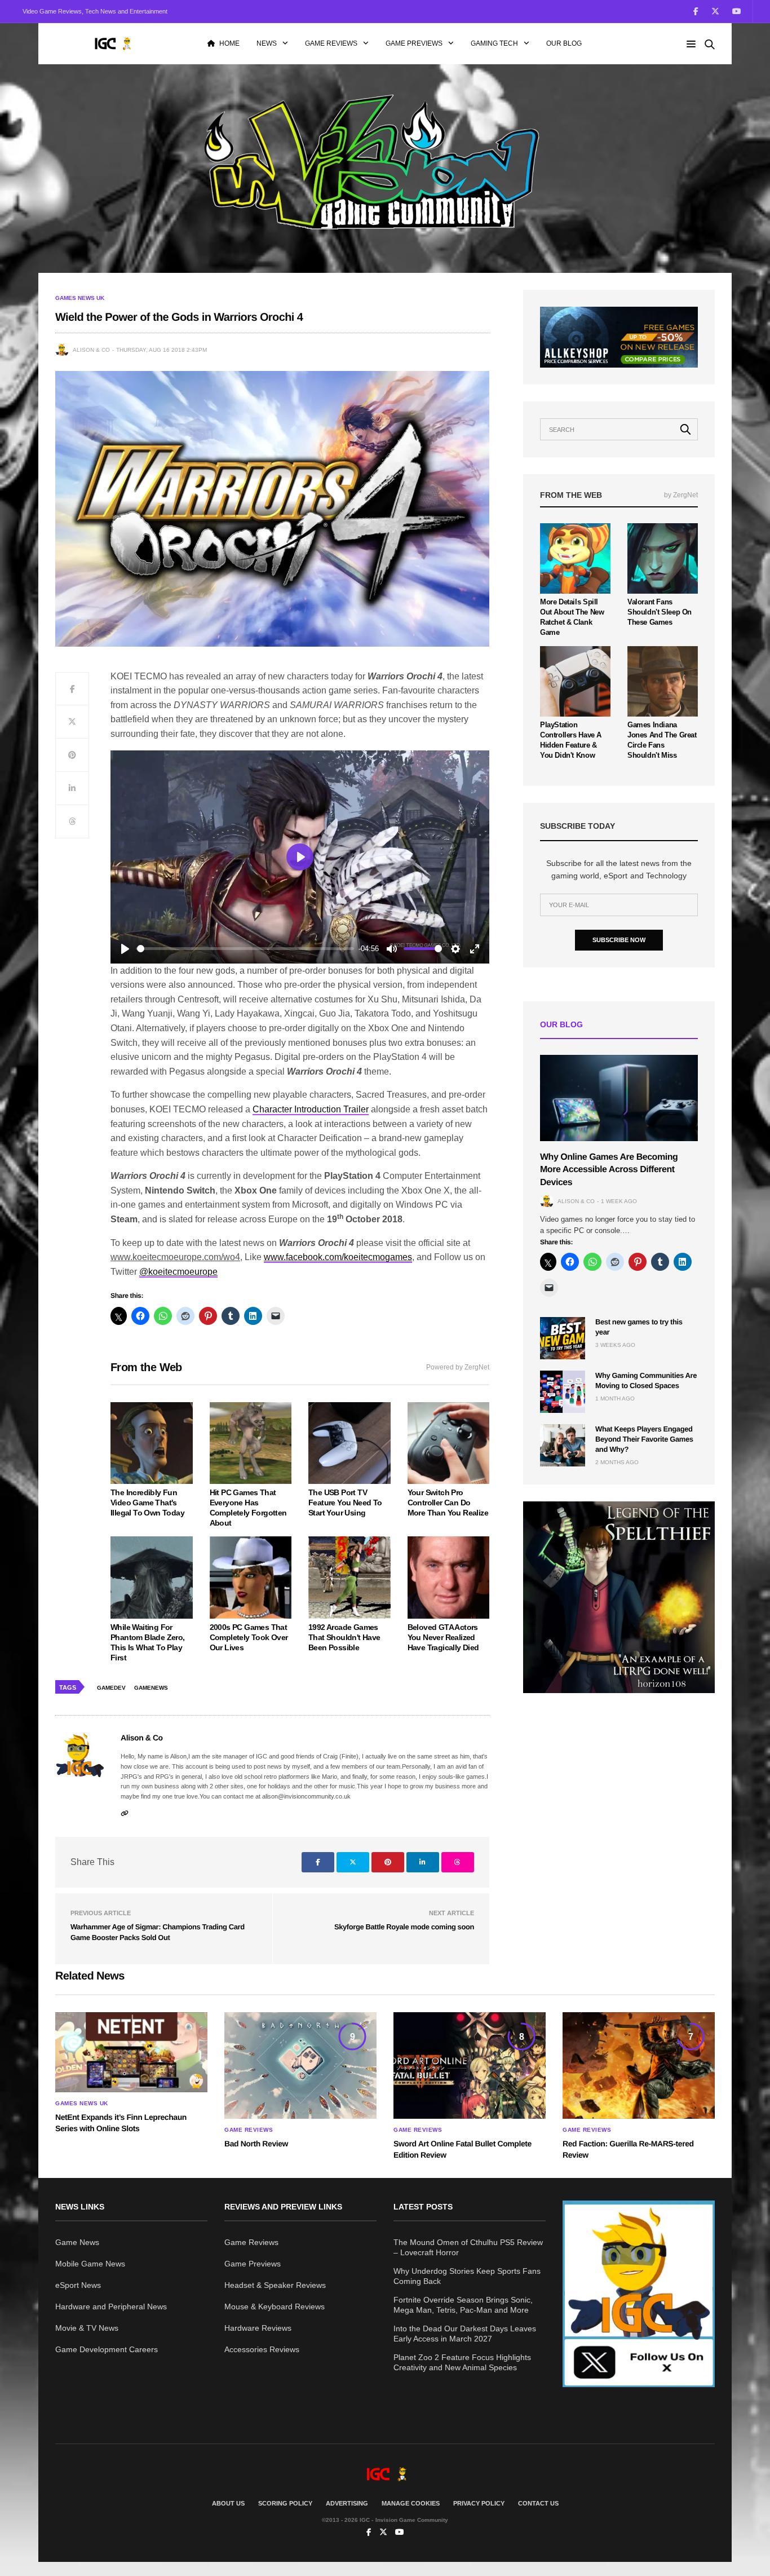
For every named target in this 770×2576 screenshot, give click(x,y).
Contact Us (538, 2503)
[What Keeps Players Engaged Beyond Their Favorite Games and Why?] (563, 1445)
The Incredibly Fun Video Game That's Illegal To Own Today (147, 1503)
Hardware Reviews (258, 2328)
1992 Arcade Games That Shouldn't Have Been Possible (344, 1637)
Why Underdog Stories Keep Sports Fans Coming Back (467, 2276)
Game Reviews (331, 43)
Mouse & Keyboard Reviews (275, 2307)
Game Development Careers (107, 2349)
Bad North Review (256, 2144)
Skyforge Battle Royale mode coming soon (404, 1927)
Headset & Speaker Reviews (275, 2285)
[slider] (245, 949)
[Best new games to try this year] (563, 1338)
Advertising (347, 2503)
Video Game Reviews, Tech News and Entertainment (95, 11)
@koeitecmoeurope (178, 1272)
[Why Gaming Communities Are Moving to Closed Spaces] (563, 1392)
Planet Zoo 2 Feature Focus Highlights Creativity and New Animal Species (462, 2362)
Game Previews (414, 43)
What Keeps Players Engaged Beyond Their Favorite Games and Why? (644, 1439)
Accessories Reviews (262, 2349)
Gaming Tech (494, 43)
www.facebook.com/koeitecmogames (338, 1257)
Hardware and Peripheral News (111, 2307)
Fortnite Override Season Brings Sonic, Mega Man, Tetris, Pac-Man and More (463, 2305)
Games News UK (80, 298)
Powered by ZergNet (458, 1367)
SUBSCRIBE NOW (619, 940)
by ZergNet (681, 495)
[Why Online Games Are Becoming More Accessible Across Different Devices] (619, 1098)
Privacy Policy (479, 2503)
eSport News (78, 2285)
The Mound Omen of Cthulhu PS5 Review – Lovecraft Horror (468, 2247)
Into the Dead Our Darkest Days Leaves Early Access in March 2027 (465, 2334)
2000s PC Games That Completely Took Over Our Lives (249, 1637)
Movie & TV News (87, 2328)
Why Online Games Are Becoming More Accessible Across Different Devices (609, 1170)
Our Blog (564, 43)
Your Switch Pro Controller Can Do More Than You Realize (448, 1503)
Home (229, 43)
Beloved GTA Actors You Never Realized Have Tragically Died (443, 1637)
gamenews (151, 1688)
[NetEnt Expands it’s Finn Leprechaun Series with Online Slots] (131, 2052)
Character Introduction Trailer (311, 1109)
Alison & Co (91, 350)
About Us (228, 2503)
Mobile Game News (90, 2264)
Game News (77, 2242)
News (267, 43)
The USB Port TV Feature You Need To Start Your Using (345, 1503)
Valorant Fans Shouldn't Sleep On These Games (660, 612)
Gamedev (111, 1688)
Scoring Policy (285, 2503)
